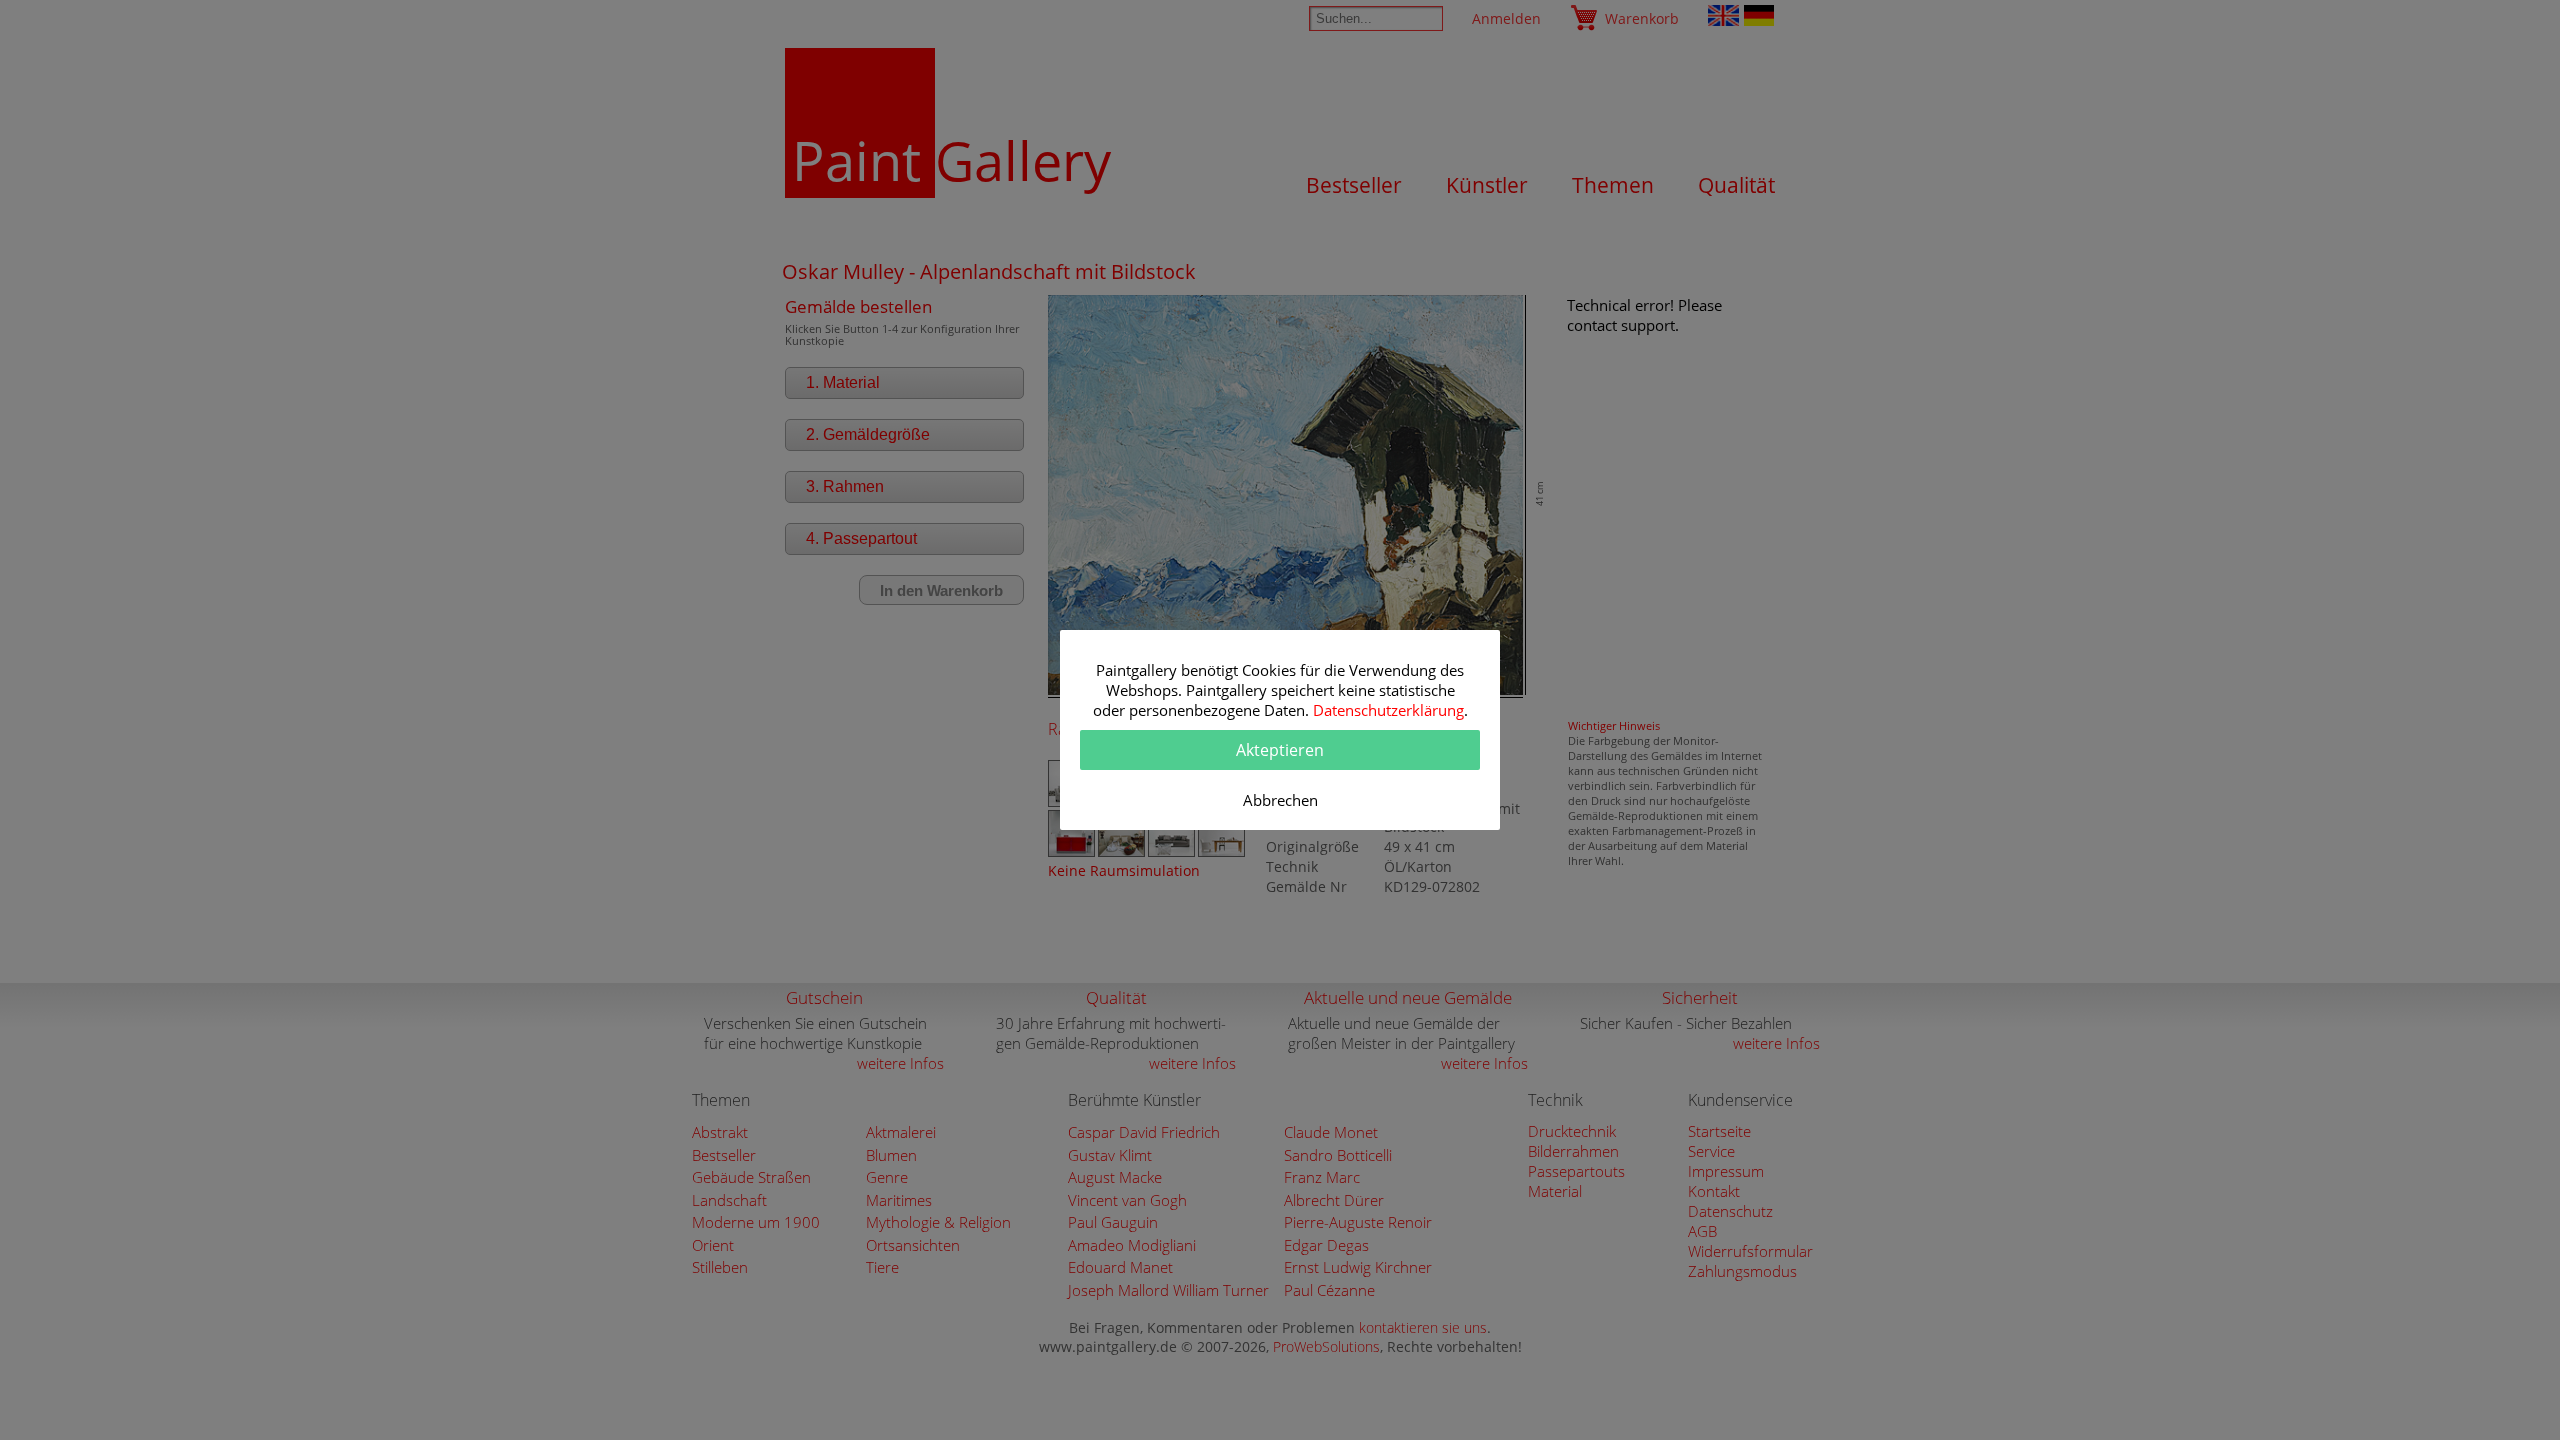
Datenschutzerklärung (1388, 710)
